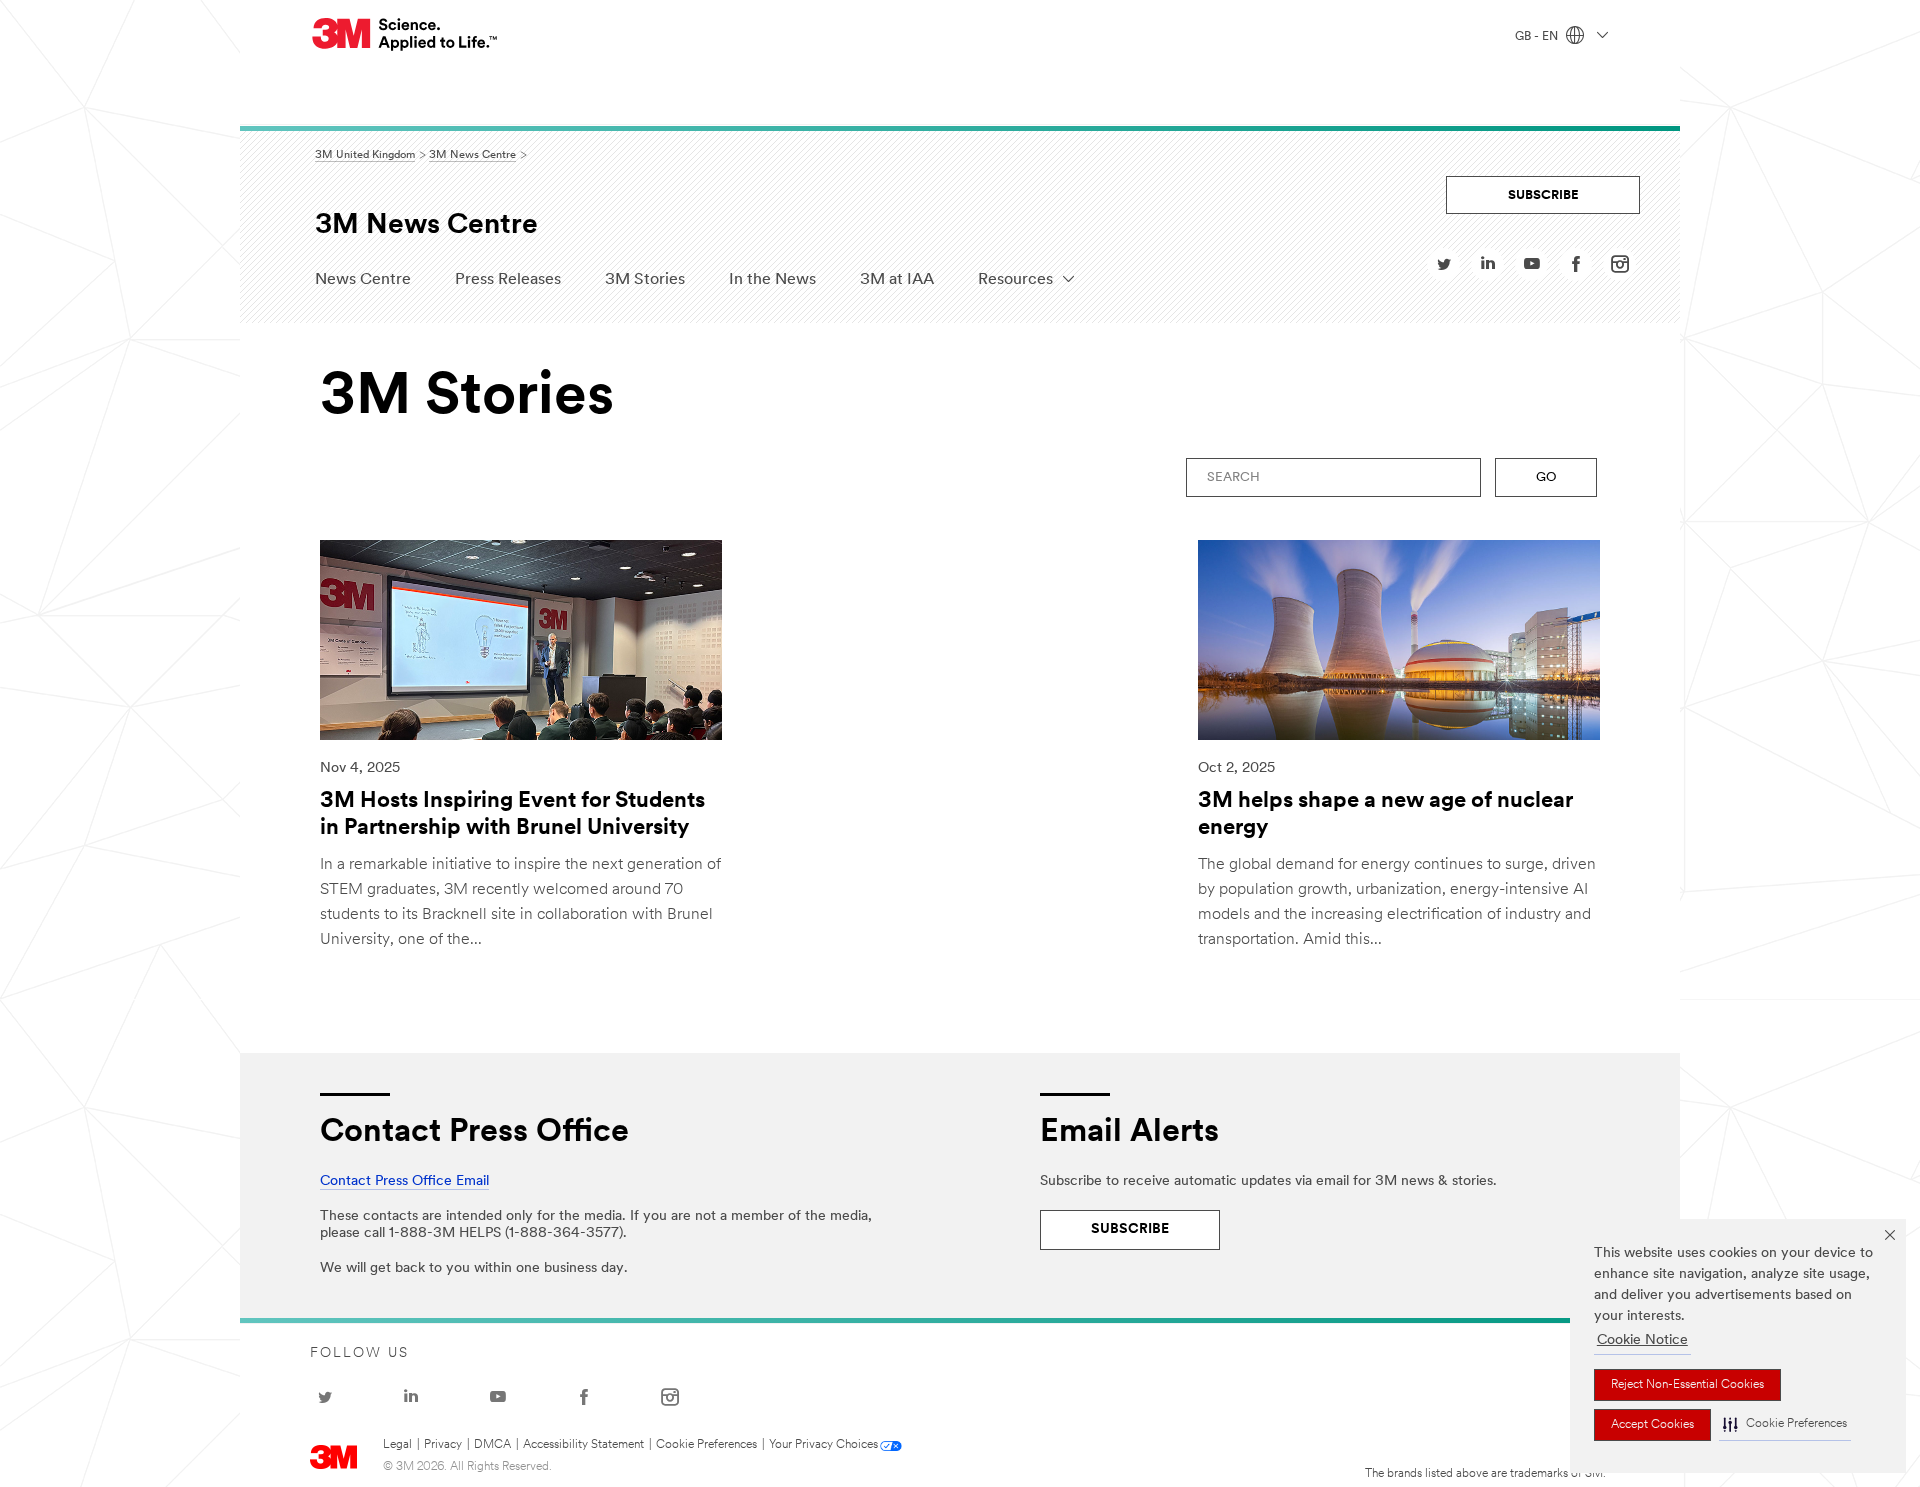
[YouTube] (1532, 269)
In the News (772, 280)
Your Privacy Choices (823, 1445)
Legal (397, 1445)
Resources (1015, 280)
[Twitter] (1444, 269)
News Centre (363, 280)
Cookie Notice (1642, 1340)
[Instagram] (1620, 269)
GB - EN (1538, 37)
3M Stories (645, 280)
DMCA (492, 1445)
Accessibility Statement (583, 1445)
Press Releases (508, 280)
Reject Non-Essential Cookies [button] (1687, 1385)
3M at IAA (897, 280)
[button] (1785, 1425)
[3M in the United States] (405, 34)
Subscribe (1543, 195)
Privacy (443, 1445)
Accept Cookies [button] (1652, 1425)
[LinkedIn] (1488, 269)
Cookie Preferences (706, 1445)
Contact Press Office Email (404, 1181)
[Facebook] (1576, 269)
